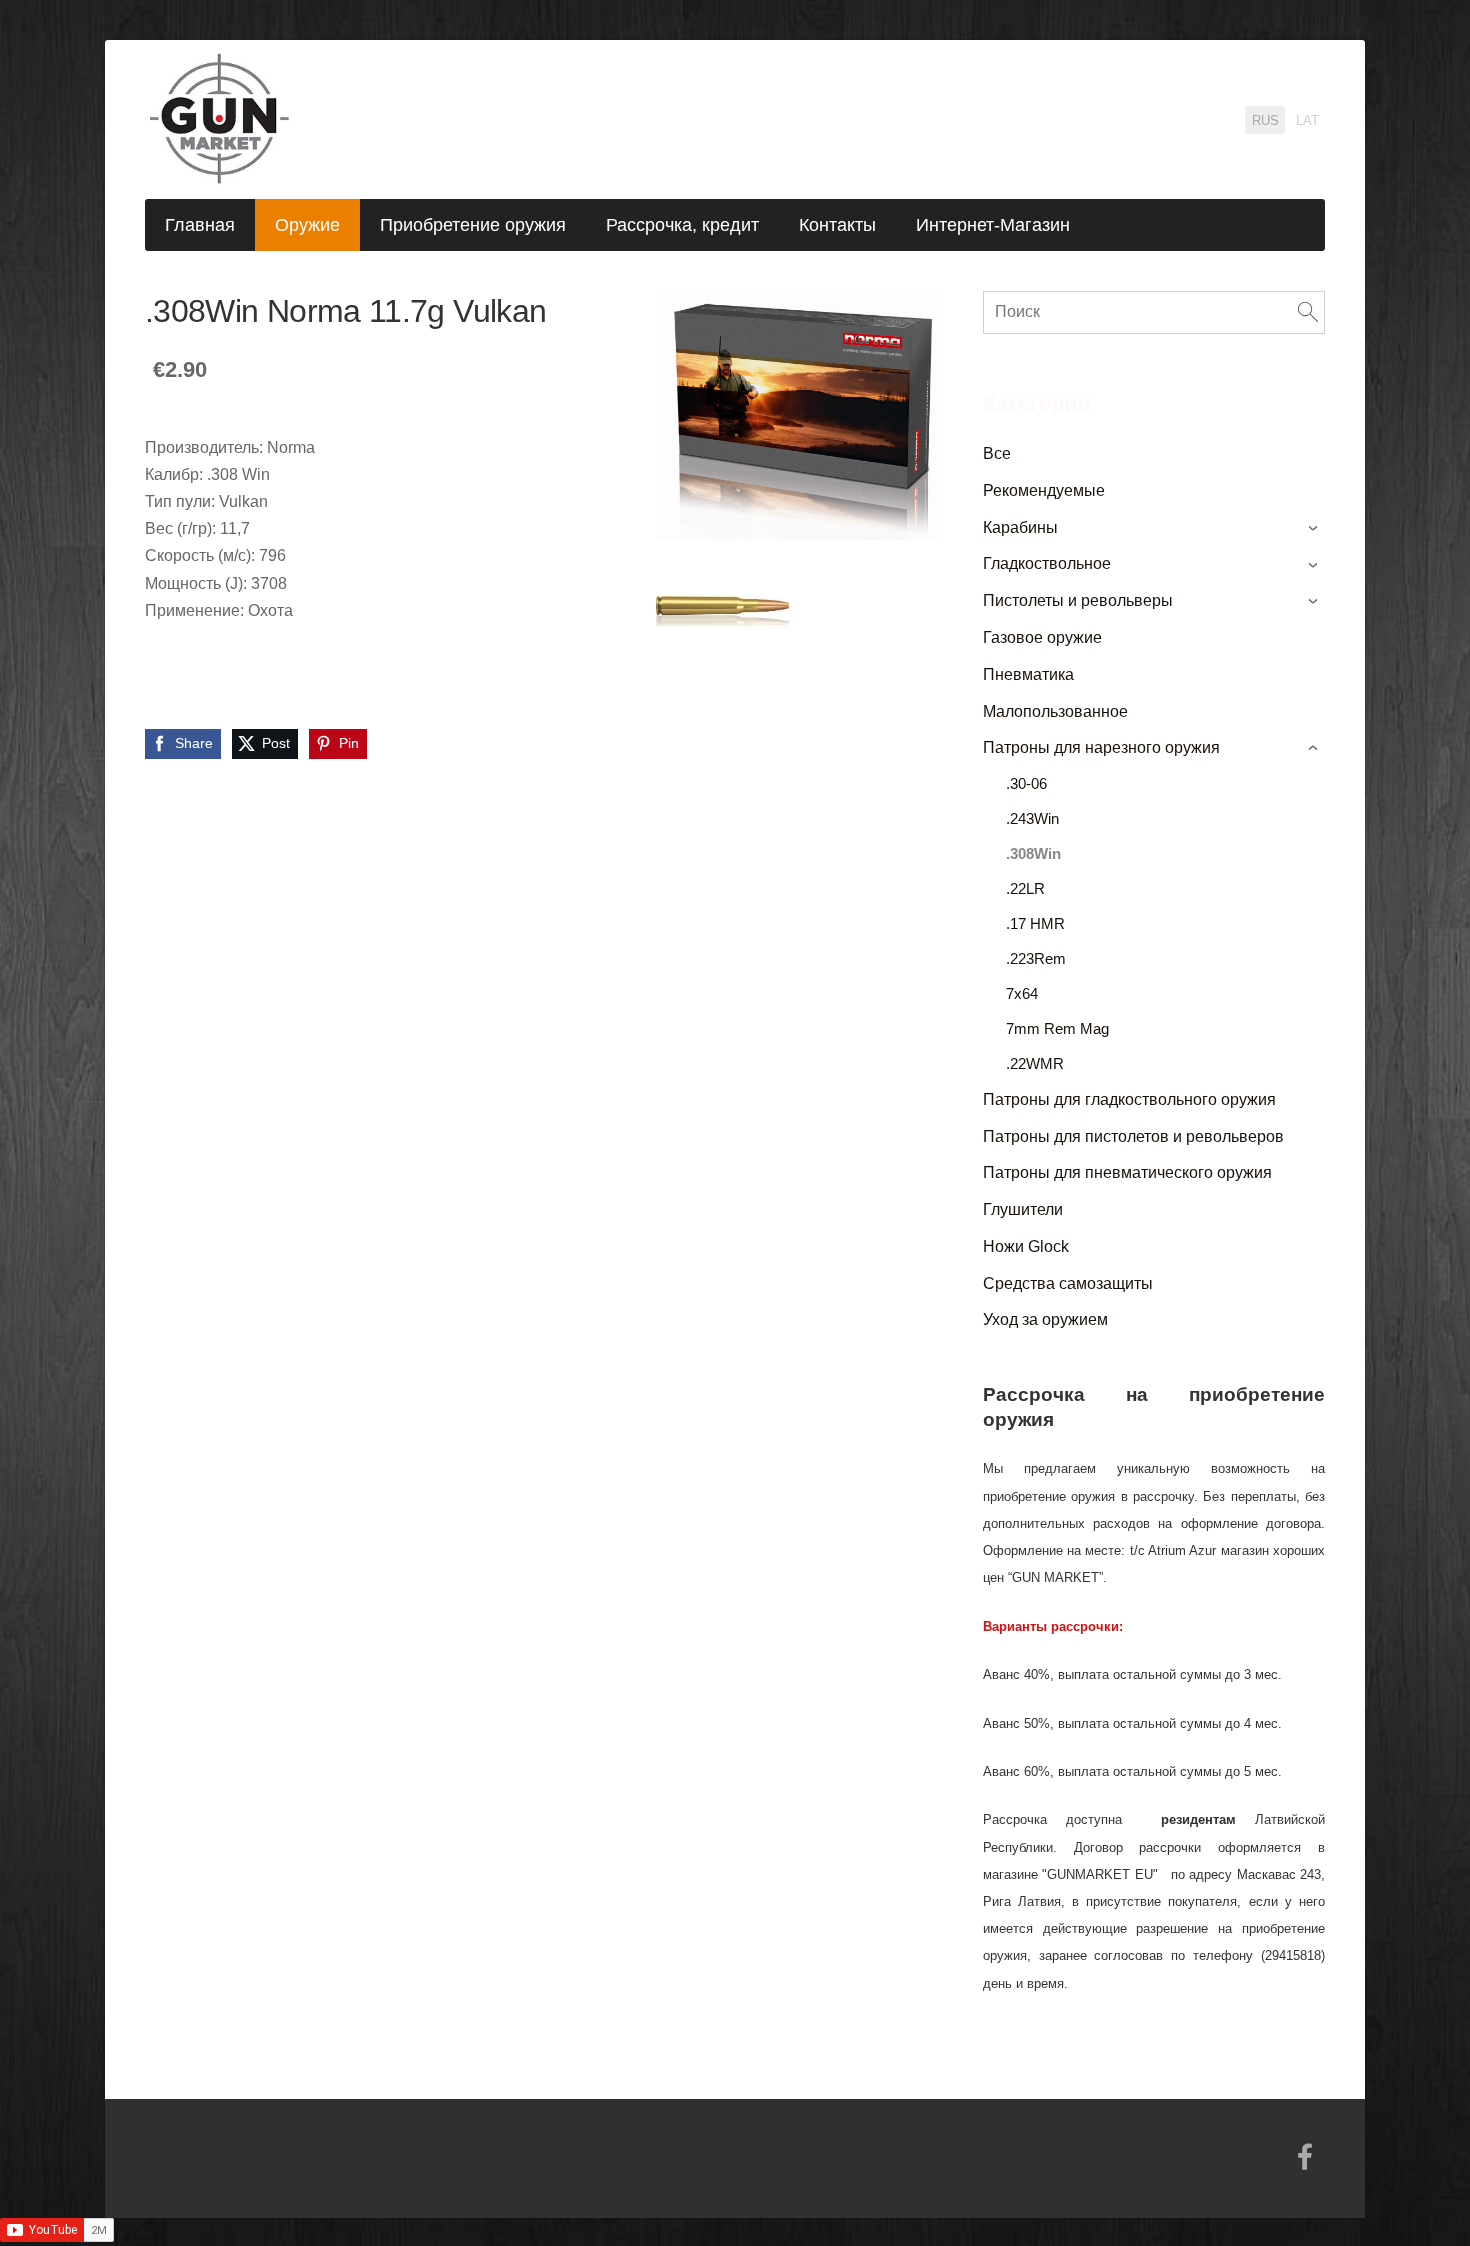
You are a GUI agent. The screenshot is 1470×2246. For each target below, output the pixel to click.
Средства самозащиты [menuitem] (1068, 1283)
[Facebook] (1305, 2156)
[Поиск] (1308, 312)
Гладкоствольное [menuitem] (1047, 563)
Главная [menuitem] (200, 225)
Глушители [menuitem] (1023, 1209)
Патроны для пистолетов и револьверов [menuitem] (1133, 1136)
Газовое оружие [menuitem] (1042, 637)
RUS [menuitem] (1265, 120)
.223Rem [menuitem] (1036, 958)
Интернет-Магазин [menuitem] (993, 225)
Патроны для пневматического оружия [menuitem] (1127, 1172)
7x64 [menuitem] (1022, 993)
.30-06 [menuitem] (1026, 783)
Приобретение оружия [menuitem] (473, 225)
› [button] (1314, 528)
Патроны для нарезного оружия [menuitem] (1101, 747)
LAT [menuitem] (1307, 120)
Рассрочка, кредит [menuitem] (682, 225)
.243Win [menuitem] (1032, 818)
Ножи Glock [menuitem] (1026, 1246)
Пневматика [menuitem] (1028, 674)
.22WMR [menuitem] (1035, 1063)
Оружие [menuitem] (307, 225)
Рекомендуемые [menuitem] (1044, 490)
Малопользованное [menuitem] (1055, 711)
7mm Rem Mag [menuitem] (1057, 1028)
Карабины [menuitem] (1020, 527)
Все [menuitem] (997, 453)
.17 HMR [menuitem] (1035, 923)
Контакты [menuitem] (837, 225)
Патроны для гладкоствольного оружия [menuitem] (1129, 1099)
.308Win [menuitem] (1033, 853)
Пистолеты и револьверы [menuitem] (1078, 600)
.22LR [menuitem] (1025, 888)
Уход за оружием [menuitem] (1045, 1319)
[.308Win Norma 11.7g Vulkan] (723, 613)
